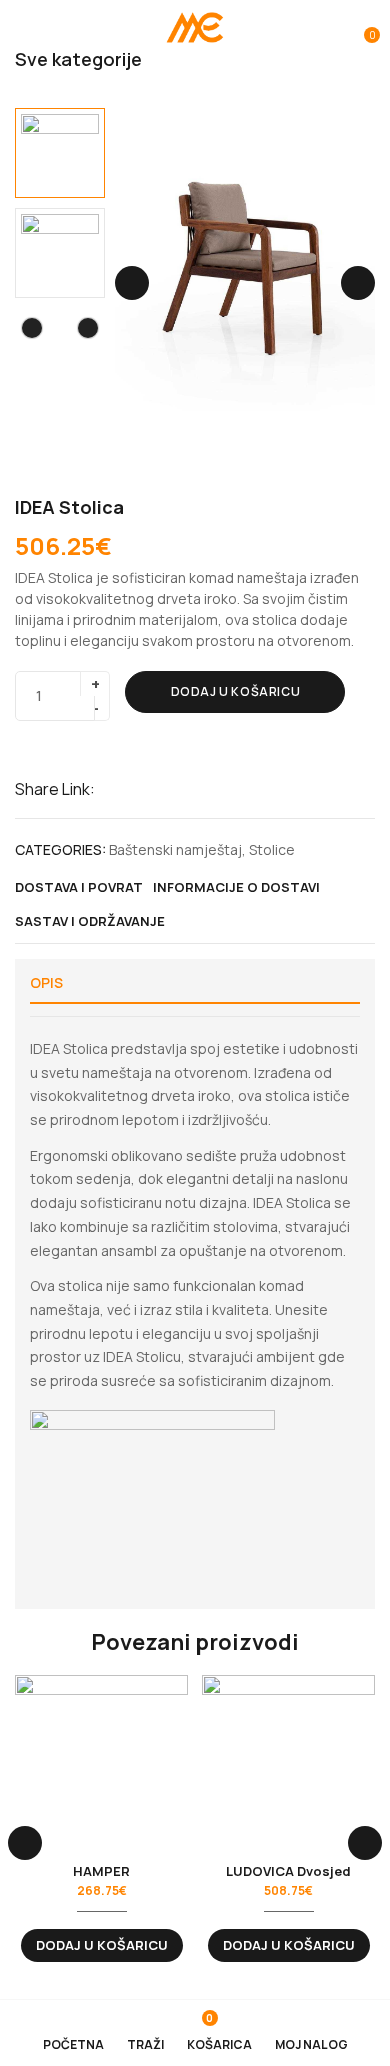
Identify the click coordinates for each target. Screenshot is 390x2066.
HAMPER (101, 1871)
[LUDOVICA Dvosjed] (288, 1761)
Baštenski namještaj (175, 849)
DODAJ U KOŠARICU (236, 691)
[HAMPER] (101, 1761)
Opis (46, 982)
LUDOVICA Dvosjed (288, 1871)
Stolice (272, 849)
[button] (362, 28)
